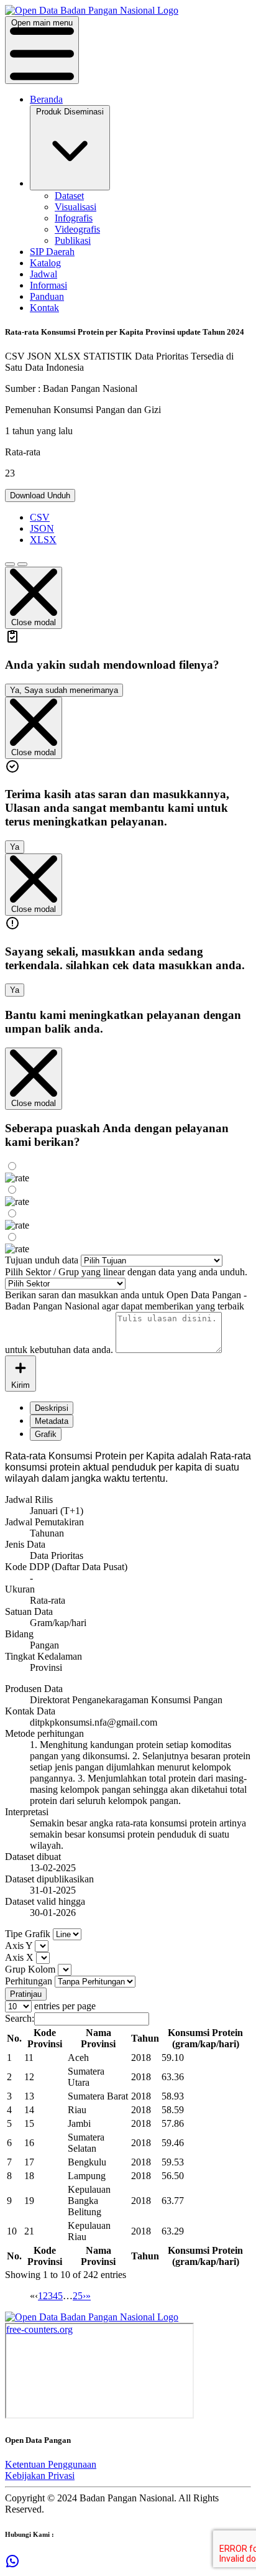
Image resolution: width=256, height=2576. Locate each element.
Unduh (40, 495)
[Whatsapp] (12, 2565)
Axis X (19, 1957)
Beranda (46, 99)
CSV (40, 517)
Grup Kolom (30, 1969)
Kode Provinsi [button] (45, 2038)
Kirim (21, 1385)
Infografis (74, 218)
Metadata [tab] (52, 1421)
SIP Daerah (52, 252)
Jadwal (43, 274)
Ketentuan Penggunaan (51, 2464)
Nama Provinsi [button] (98, 2038)
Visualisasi (75, 207)
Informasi (48, 285)
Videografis (77, 229)
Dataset (69, 196)
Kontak (44, 308)
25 (78, 2296)
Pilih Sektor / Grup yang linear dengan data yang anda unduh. (126, 1272)
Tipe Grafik (28, 1934)
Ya (15, 847)
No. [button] (14, 2038)
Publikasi (73, 240)
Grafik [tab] (46, 1434)
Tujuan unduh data (42, 1260)
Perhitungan (29, 1981)
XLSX (43, 540)
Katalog (45, 263)
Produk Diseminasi (70, 112)
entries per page (64, 2006)
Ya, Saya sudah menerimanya (64, 690)
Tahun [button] (145, 2038)
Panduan (47, 296)
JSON (42, 528)
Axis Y (19, 1946)
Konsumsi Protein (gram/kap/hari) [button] (205, 2038)
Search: (20, 2018)
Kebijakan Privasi (40, 2476)
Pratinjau (26, 1994)
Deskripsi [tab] (52, 1408)
